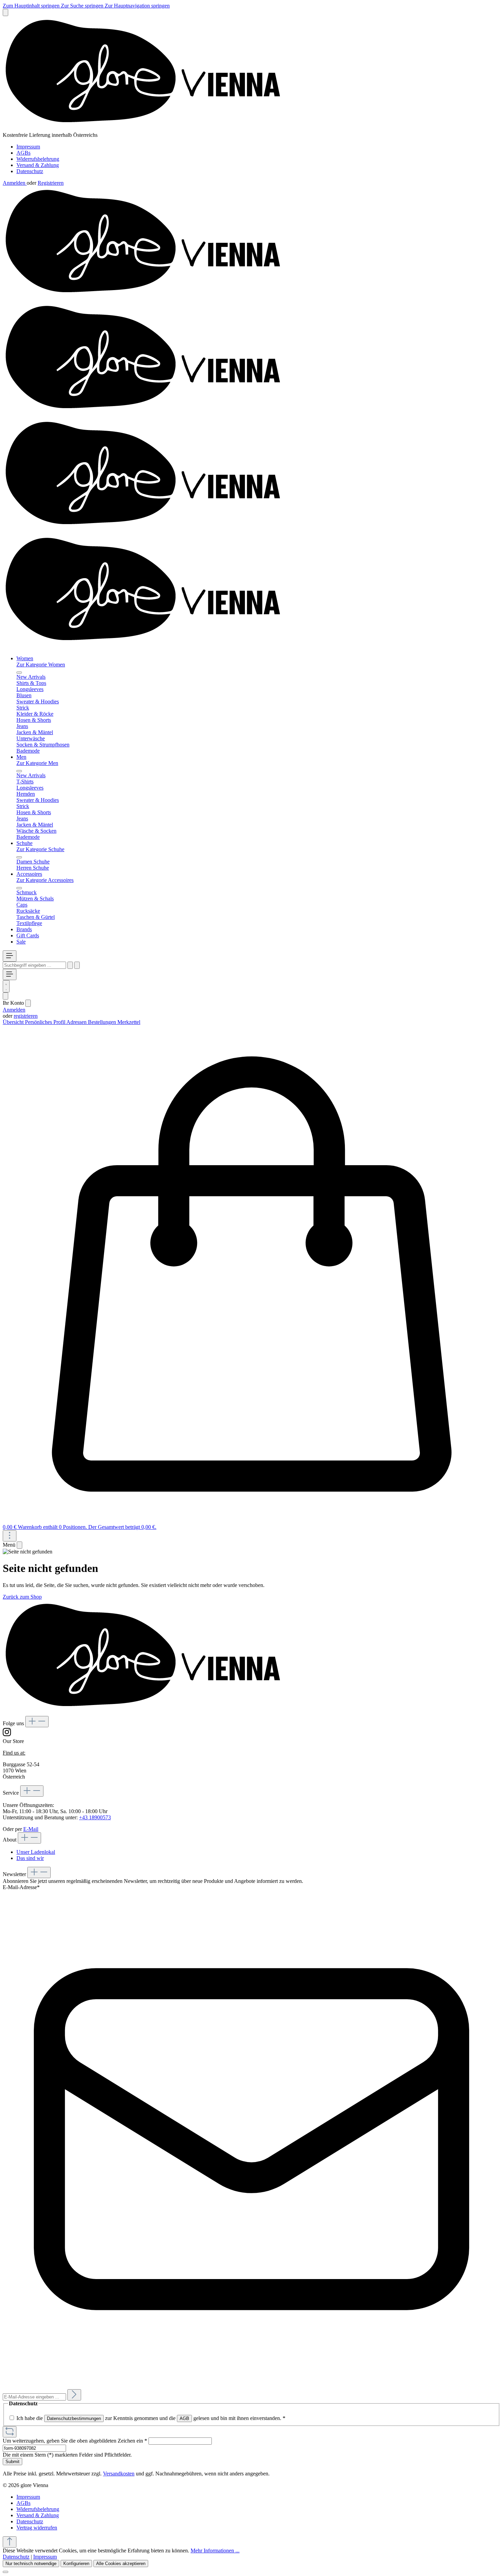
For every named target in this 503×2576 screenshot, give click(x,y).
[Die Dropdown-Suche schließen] (77, 965)
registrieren (26, 1016)
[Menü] (10, 956)
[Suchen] (70, 965)
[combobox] (34, 965)
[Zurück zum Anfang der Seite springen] (10, 2542)
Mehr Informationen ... (215, 2551)
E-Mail (31, 1829)
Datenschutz (30, 171)
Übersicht (14, 1022)
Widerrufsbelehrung (38, 159)
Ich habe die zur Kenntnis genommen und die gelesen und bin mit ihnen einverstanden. (151, 2418)
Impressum (28, 147)
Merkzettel (129, 1022)
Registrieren (51, 183)
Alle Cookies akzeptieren (121, 2564)
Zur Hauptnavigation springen (137, 6)
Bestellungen (103, 1022)
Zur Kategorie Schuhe (40, 849)
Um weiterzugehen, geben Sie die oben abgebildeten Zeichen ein (75, 2441)
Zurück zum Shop (22, 1597)
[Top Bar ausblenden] (5, 12)
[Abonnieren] (74, 2395)
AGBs (23, 153)
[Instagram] (7, 1735)
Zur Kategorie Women (41, 665)
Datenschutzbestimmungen (74, 2418)
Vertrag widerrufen (37, 2528)
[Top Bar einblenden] (10, 1536)
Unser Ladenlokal (36, 1852)
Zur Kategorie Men (37, 763)
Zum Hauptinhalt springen (32, 6)
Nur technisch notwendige (31, 2564)
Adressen (77, 1022)
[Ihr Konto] (5, 996)
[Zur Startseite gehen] (149, 129)
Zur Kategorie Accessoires (45, 880)
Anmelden (15, 183)
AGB (184, 2418)
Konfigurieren (76, 2564)
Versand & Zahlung (38, 165)
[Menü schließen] (19, 673)
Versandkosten (119, 2474)
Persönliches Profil (46, 1022)
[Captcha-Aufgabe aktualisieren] (10, 2432)
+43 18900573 (95, 1817)
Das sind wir (30, 1858)
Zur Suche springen (83, 6)
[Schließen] (5, 2572)
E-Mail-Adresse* (21, 1887)
